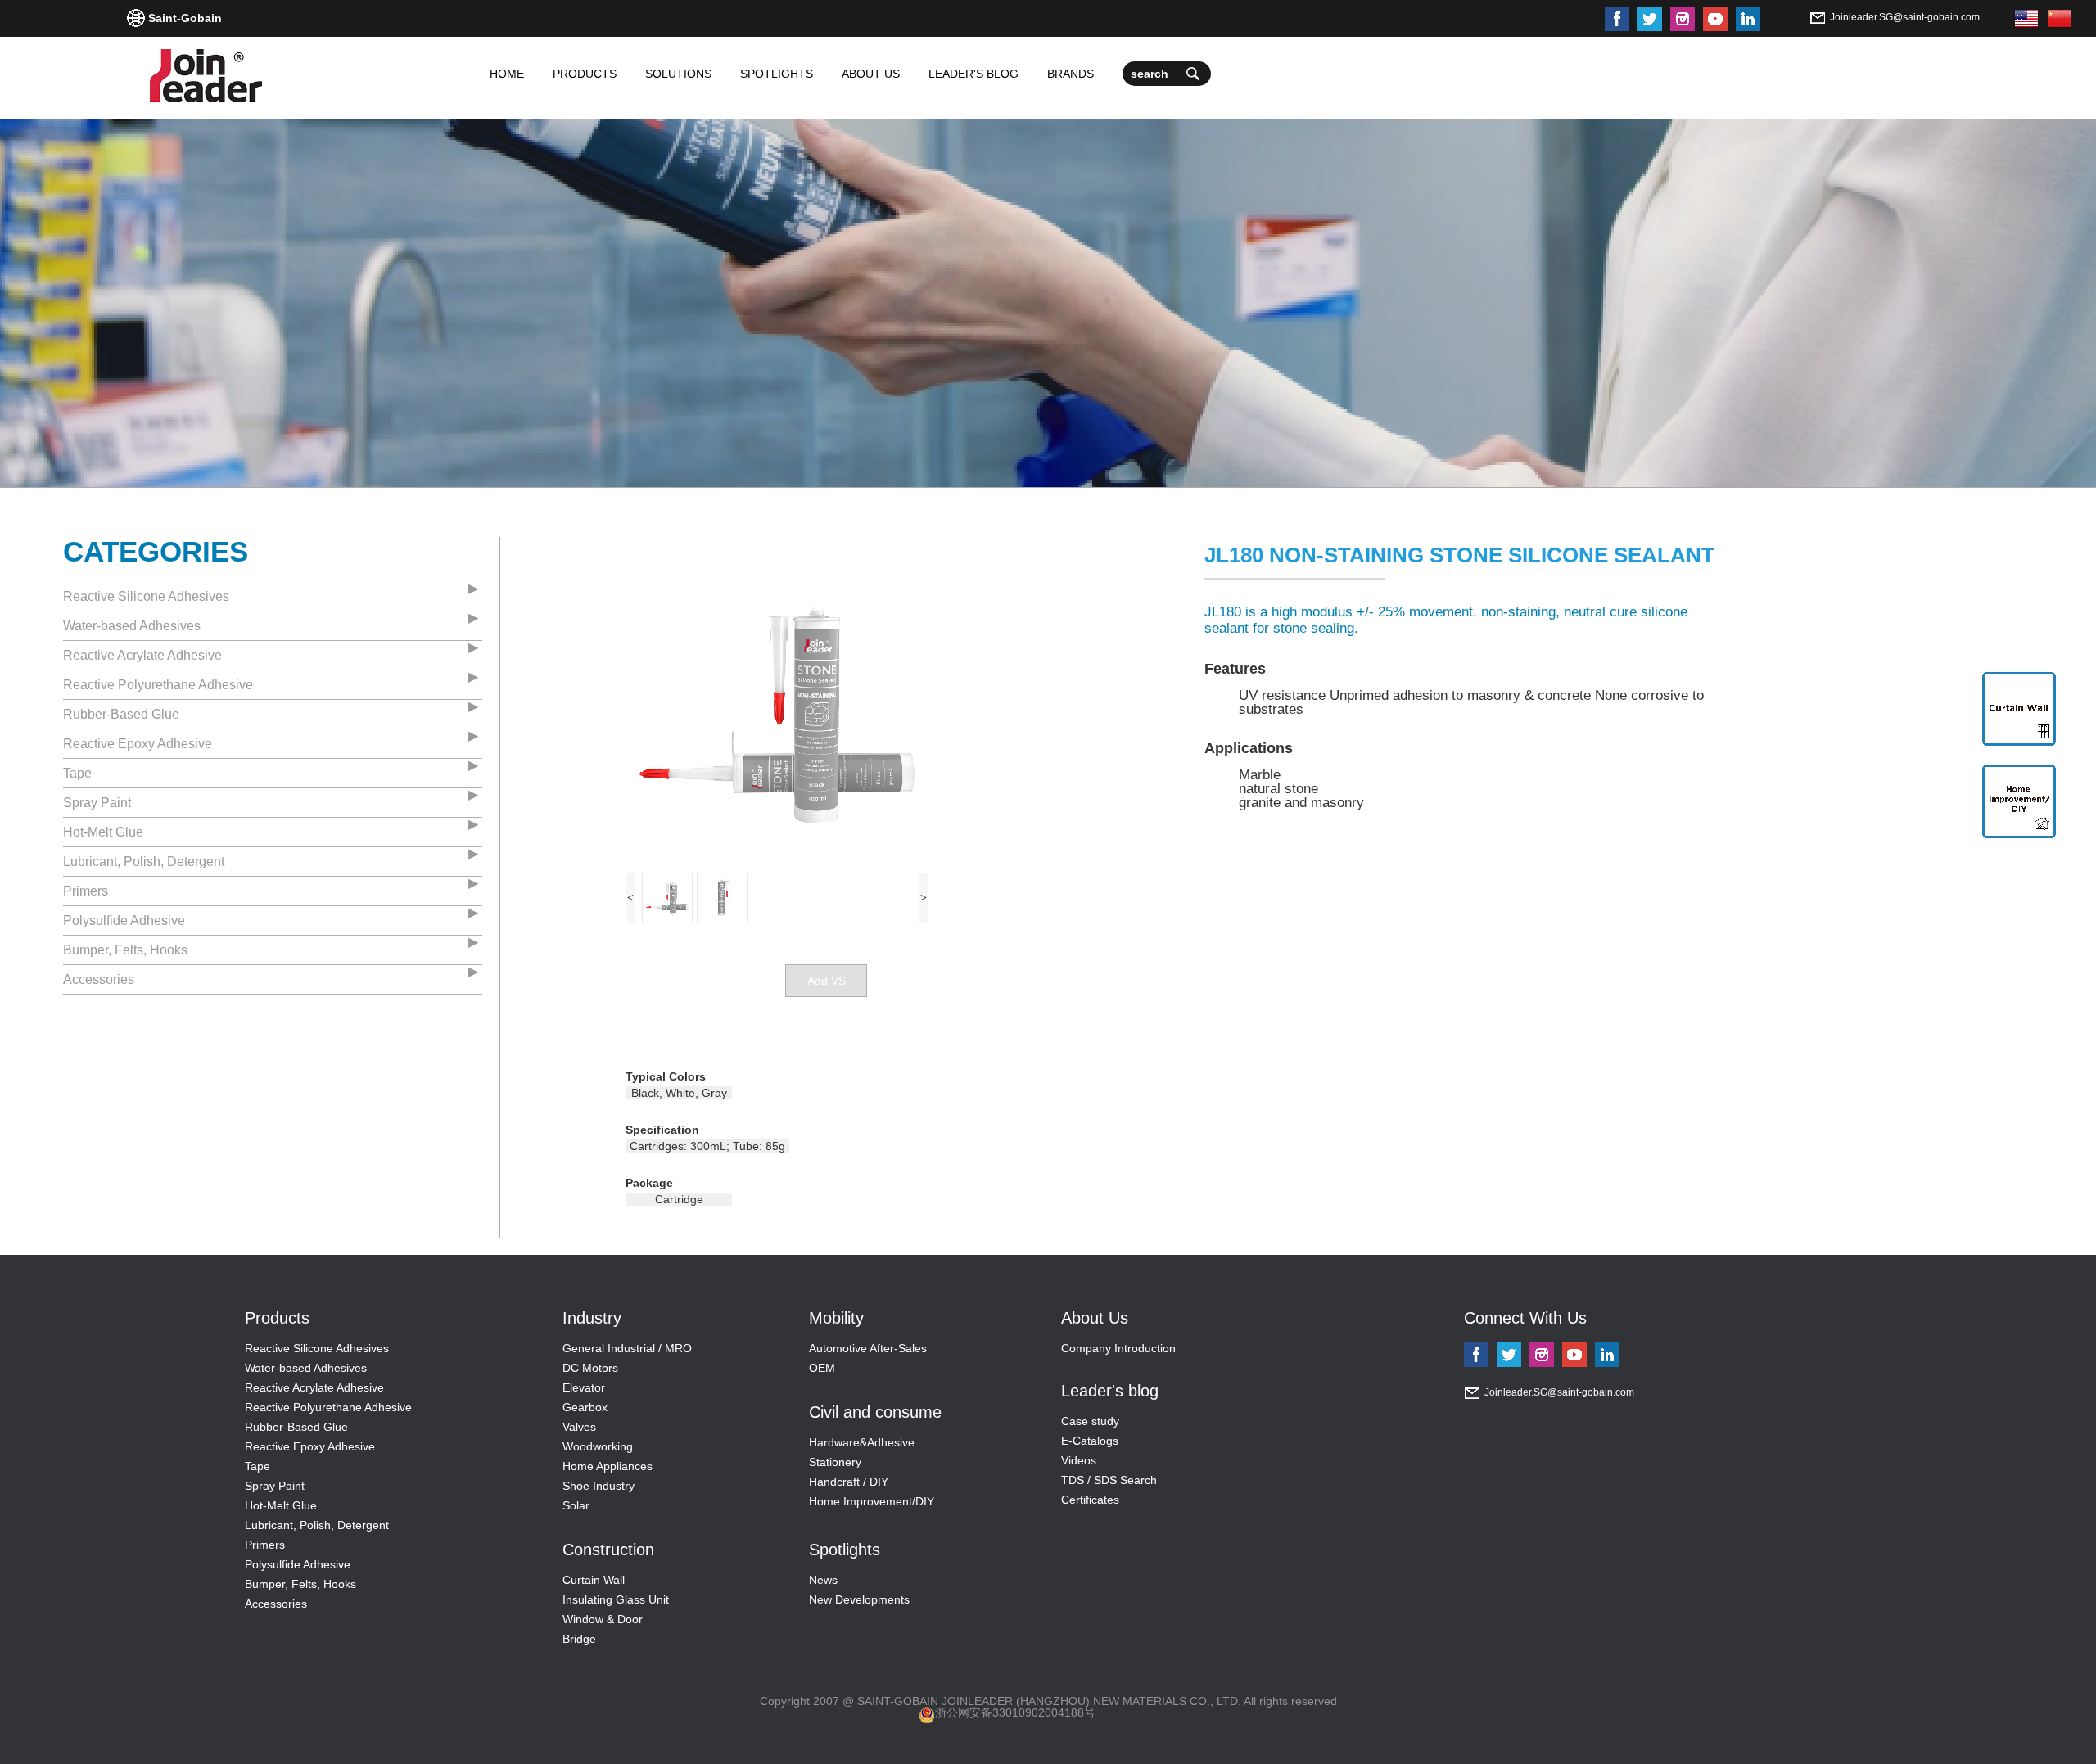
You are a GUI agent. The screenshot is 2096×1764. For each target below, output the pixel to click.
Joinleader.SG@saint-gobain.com (1905, 17)
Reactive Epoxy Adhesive (138, 744)
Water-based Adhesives (132, 626)
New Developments (859, 1599)
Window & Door (603, 1619)
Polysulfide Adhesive (124, 920)
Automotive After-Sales (868, 1348)
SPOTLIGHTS (777, 74)
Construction (608, 1550)
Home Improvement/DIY (872, 1501)
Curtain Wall (594, 1580)
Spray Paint (97, 803)
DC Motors (590, 1368)
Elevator (584, 1387)
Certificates (1090, 1500)
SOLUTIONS (678, 74)
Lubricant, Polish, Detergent (144, 862)
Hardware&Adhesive (862, 1442)
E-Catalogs (1090, 1441)
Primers (86, 891)
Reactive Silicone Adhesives (146, 596)
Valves (579, 1427)
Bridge (579, 1639)
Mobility (836, 1318)
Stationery (835, 1462)
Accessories (99, 979)
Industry (592, 1318)
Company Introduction (1118, 1348)
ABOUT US (871, 74)
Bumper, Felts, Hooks (125, 950)
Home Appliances (608, 1466)
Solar (576, 1505)
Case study (1090, 1421)
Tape (77, 773)
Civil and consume (875, 1412)
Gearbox (585, 1407)
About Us (1095, 1318)
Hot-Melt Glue (103, 832)
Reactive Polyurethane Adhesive (158, 685)
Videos (1079, 1460)
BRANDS (1071, 74)
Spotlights (845, 1550)
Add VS (827, 981)
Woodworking (598, 1446)
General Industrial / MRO (627, 1348)
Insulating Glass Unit (616, 1599)
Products (277, 1318)
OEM (822, 1368)
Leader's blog (1110, 1391)
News (823, 1580)
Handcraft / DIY (849, 1482)
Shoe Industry (599, 1486)
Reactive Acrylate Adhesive (142, 655)
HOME (507, 74)
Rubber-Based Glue (121, 714)
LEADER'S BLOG (973, 74)
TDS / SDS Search (1109, 1480)
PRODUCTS (585, 74)
